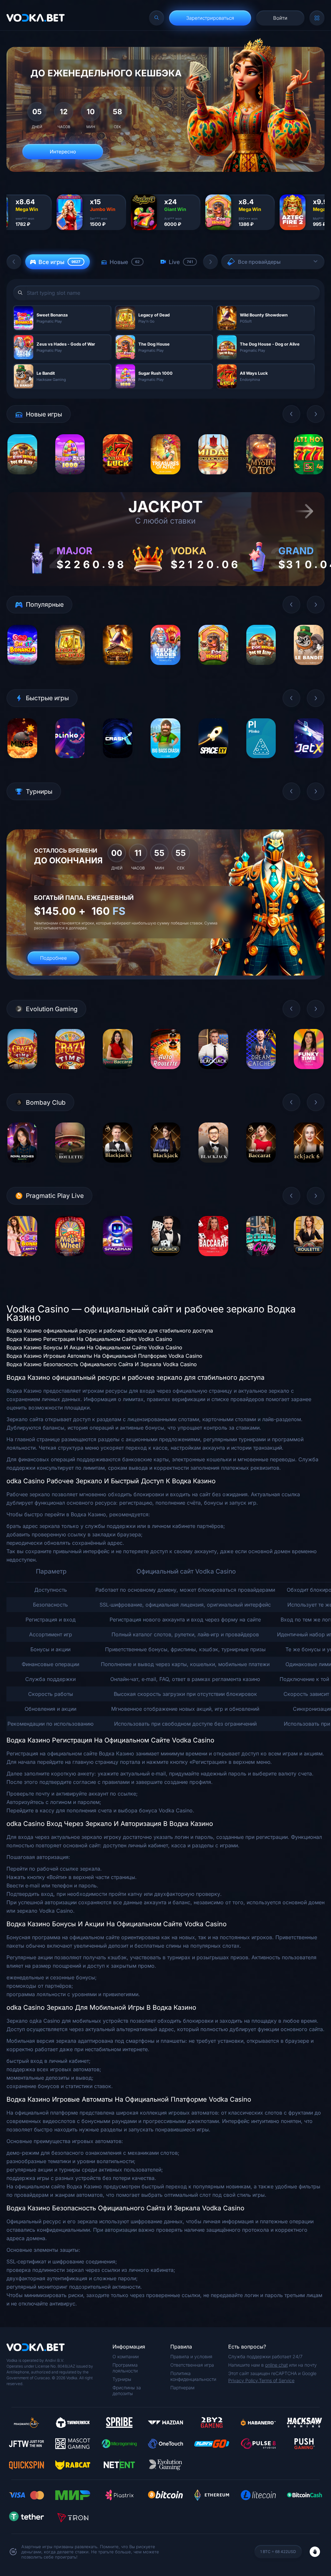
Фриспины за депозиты (127, 2390)
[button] (14, 262)
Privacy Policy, (244, 2380)
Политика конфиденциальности (193, 2376)
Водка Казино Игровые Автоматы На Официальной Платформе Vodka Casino (104, 1356)
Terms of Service (277, 2380)
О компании (126, 2356)
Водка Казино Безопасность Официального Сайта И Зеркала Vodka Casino (102, 1364)
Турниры (122, 2379)
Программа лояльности (125, 2368)
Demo (22, 479)
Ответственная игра (192, 2365)
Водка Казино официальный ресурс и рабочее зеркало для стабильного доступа (110, 1331)
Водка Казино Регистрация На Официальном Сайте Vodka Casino (89, 1339)
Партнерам (182, 2388)
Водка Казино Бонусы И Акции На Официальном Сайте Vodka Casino (94, 1347)
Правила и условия (191, 2356)
